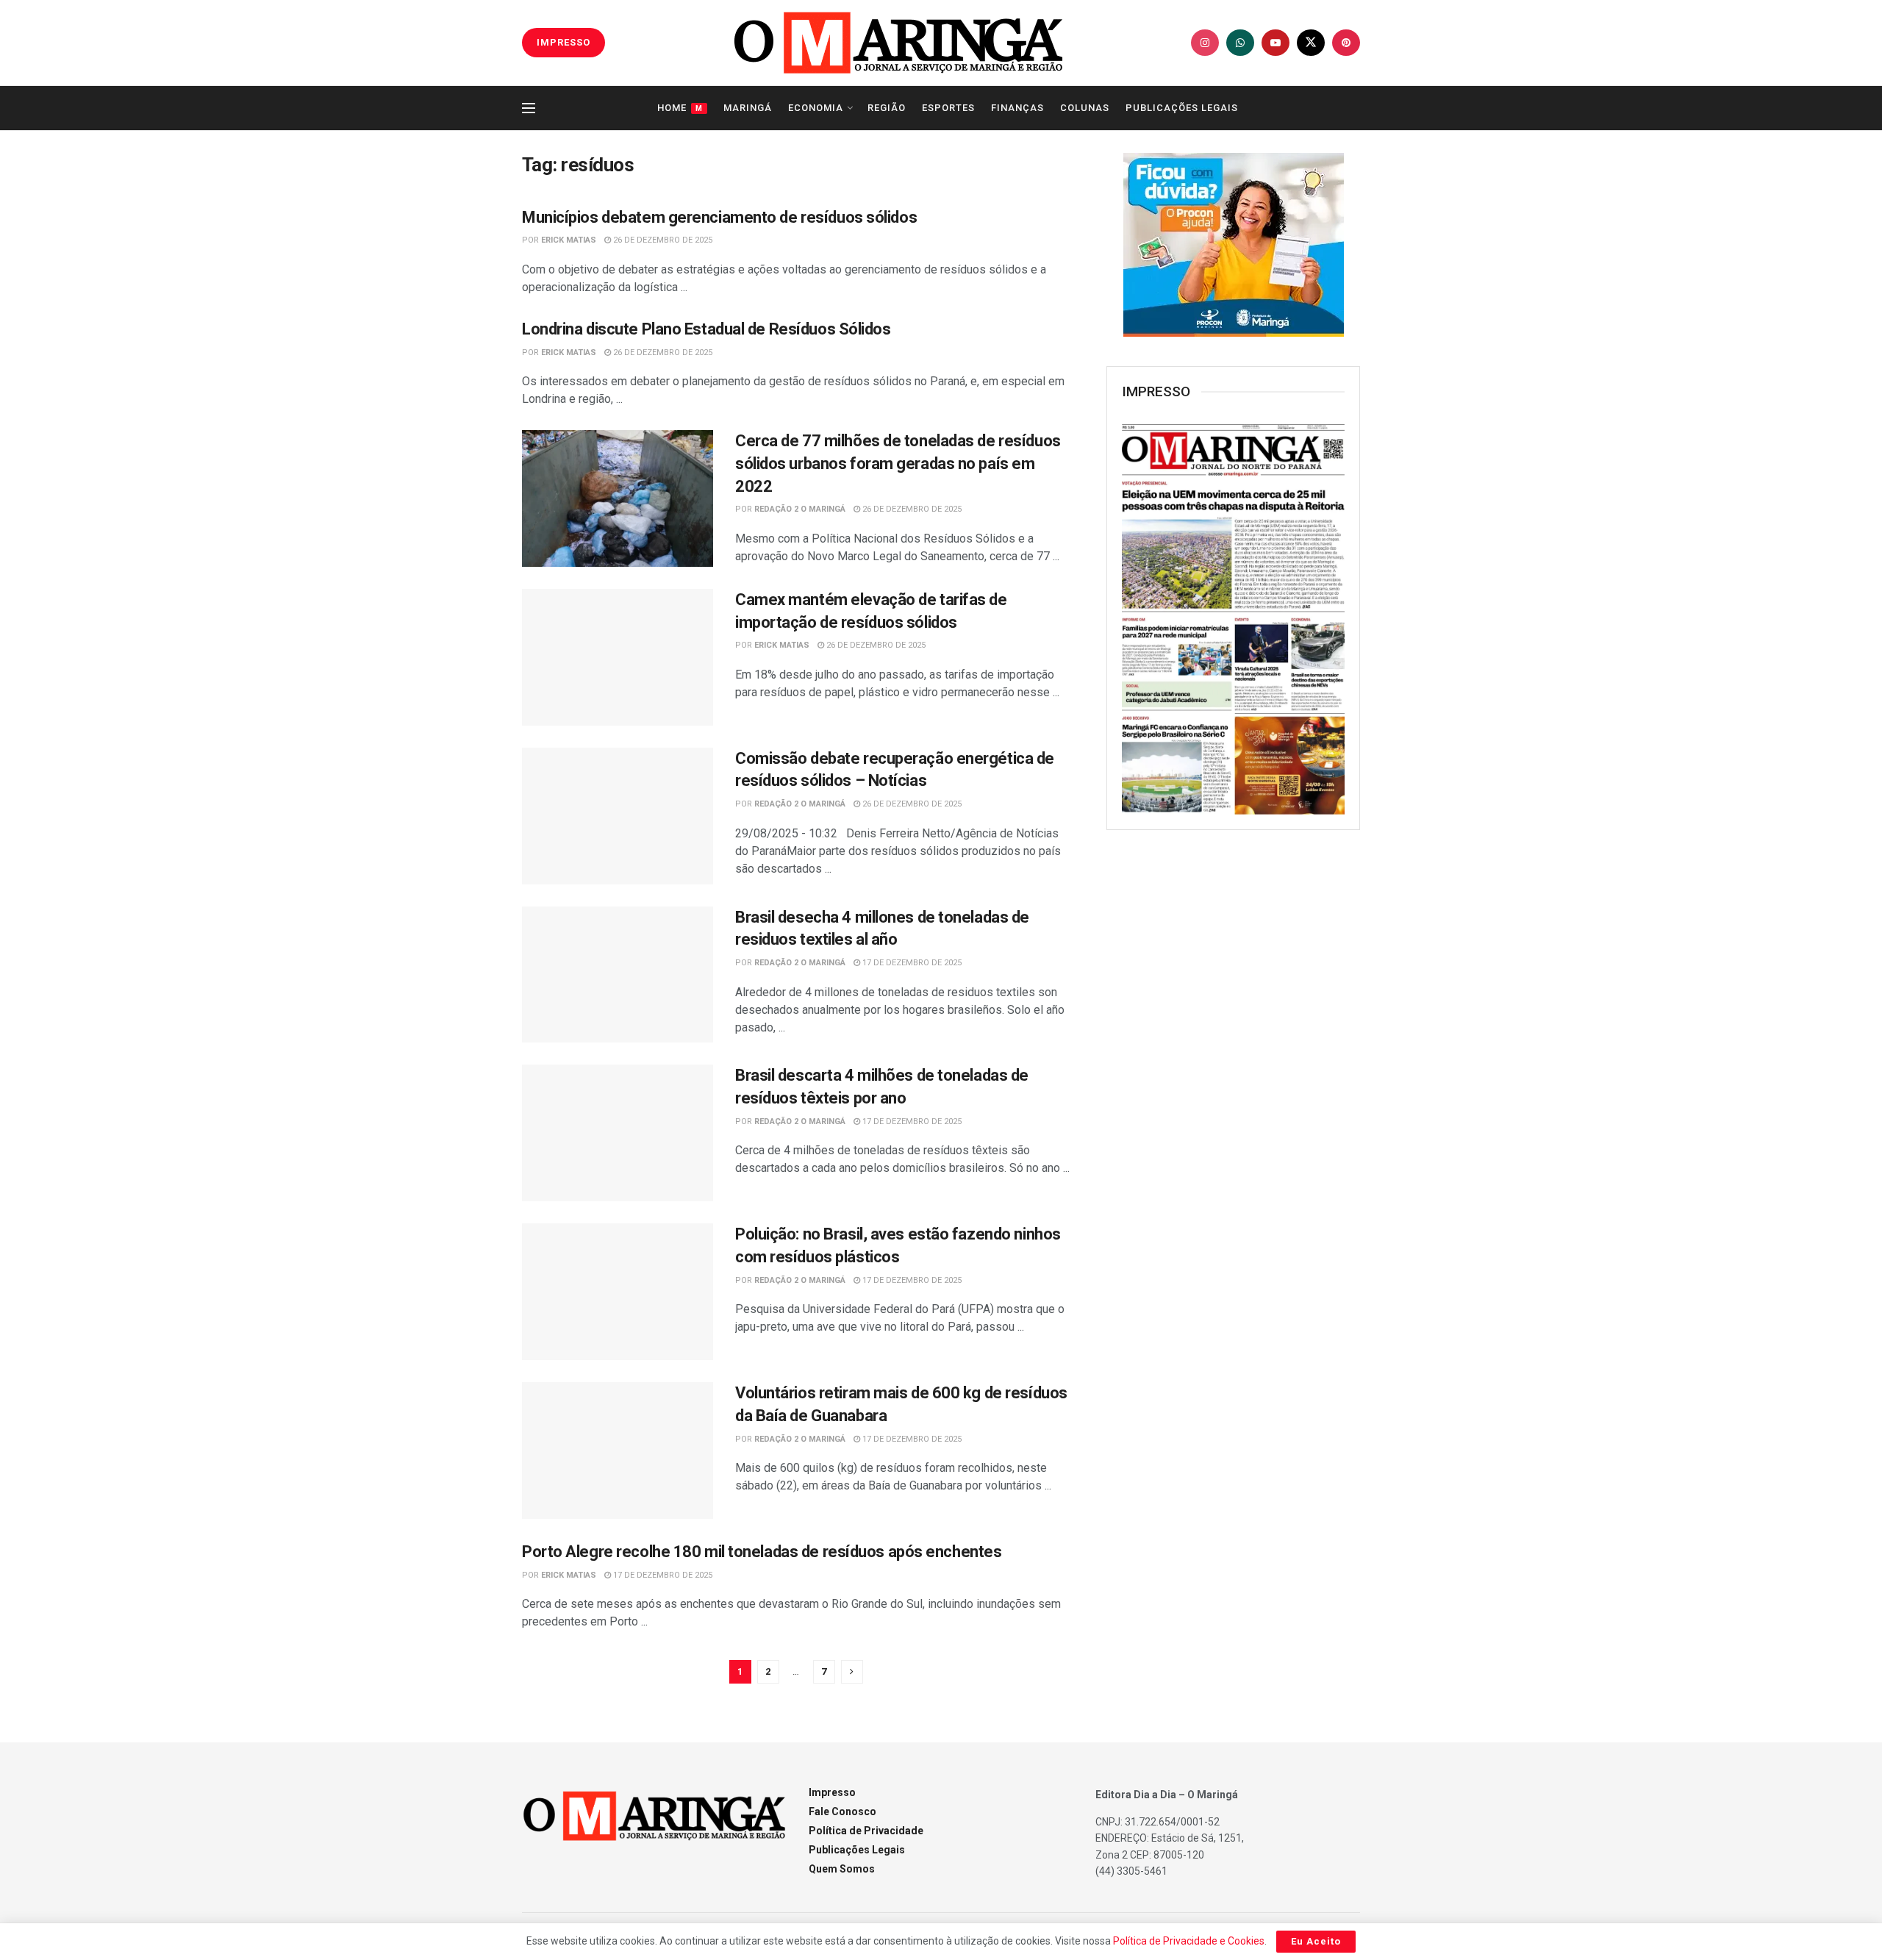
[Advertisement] (1234, 1080)
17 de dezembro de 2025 (911, 963)
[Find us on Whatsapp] (1240, 43)
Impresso (832, 1792)
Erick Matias (569, 240)
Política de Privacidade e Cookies (1189, 1941)
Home (680, 108)
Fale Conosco (842, 1811)
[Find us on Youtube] (1275, 43)
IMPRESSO (563, 42)
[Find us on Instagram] (1205, 43)
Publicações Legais (1182, 108)
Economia (816, 108)
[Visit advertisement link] (1233, 245)
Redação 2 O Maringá (800, 509)
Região (887, 108)
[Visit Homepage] (898, 43)
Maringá (748, 108)
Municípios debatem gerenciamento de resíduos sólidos (719, 217)
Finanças (1017, 108)
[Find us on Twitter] (1311, 43)
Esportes (948, 108)
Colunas (1085, 108)
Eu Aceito (1316, 1941)
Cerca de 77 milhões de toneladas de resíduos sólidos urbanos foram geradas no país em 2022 (898, 464)
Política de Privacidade (866, 1831)
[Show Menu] (529, 108)
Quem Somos (842, 1869)
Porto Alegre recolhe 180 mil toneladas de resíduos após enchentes (762, 1552)
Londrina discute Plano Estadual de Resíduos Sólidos (706, 329)
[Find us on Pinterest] (1346, 43)
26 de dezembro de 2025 (662, 240)
